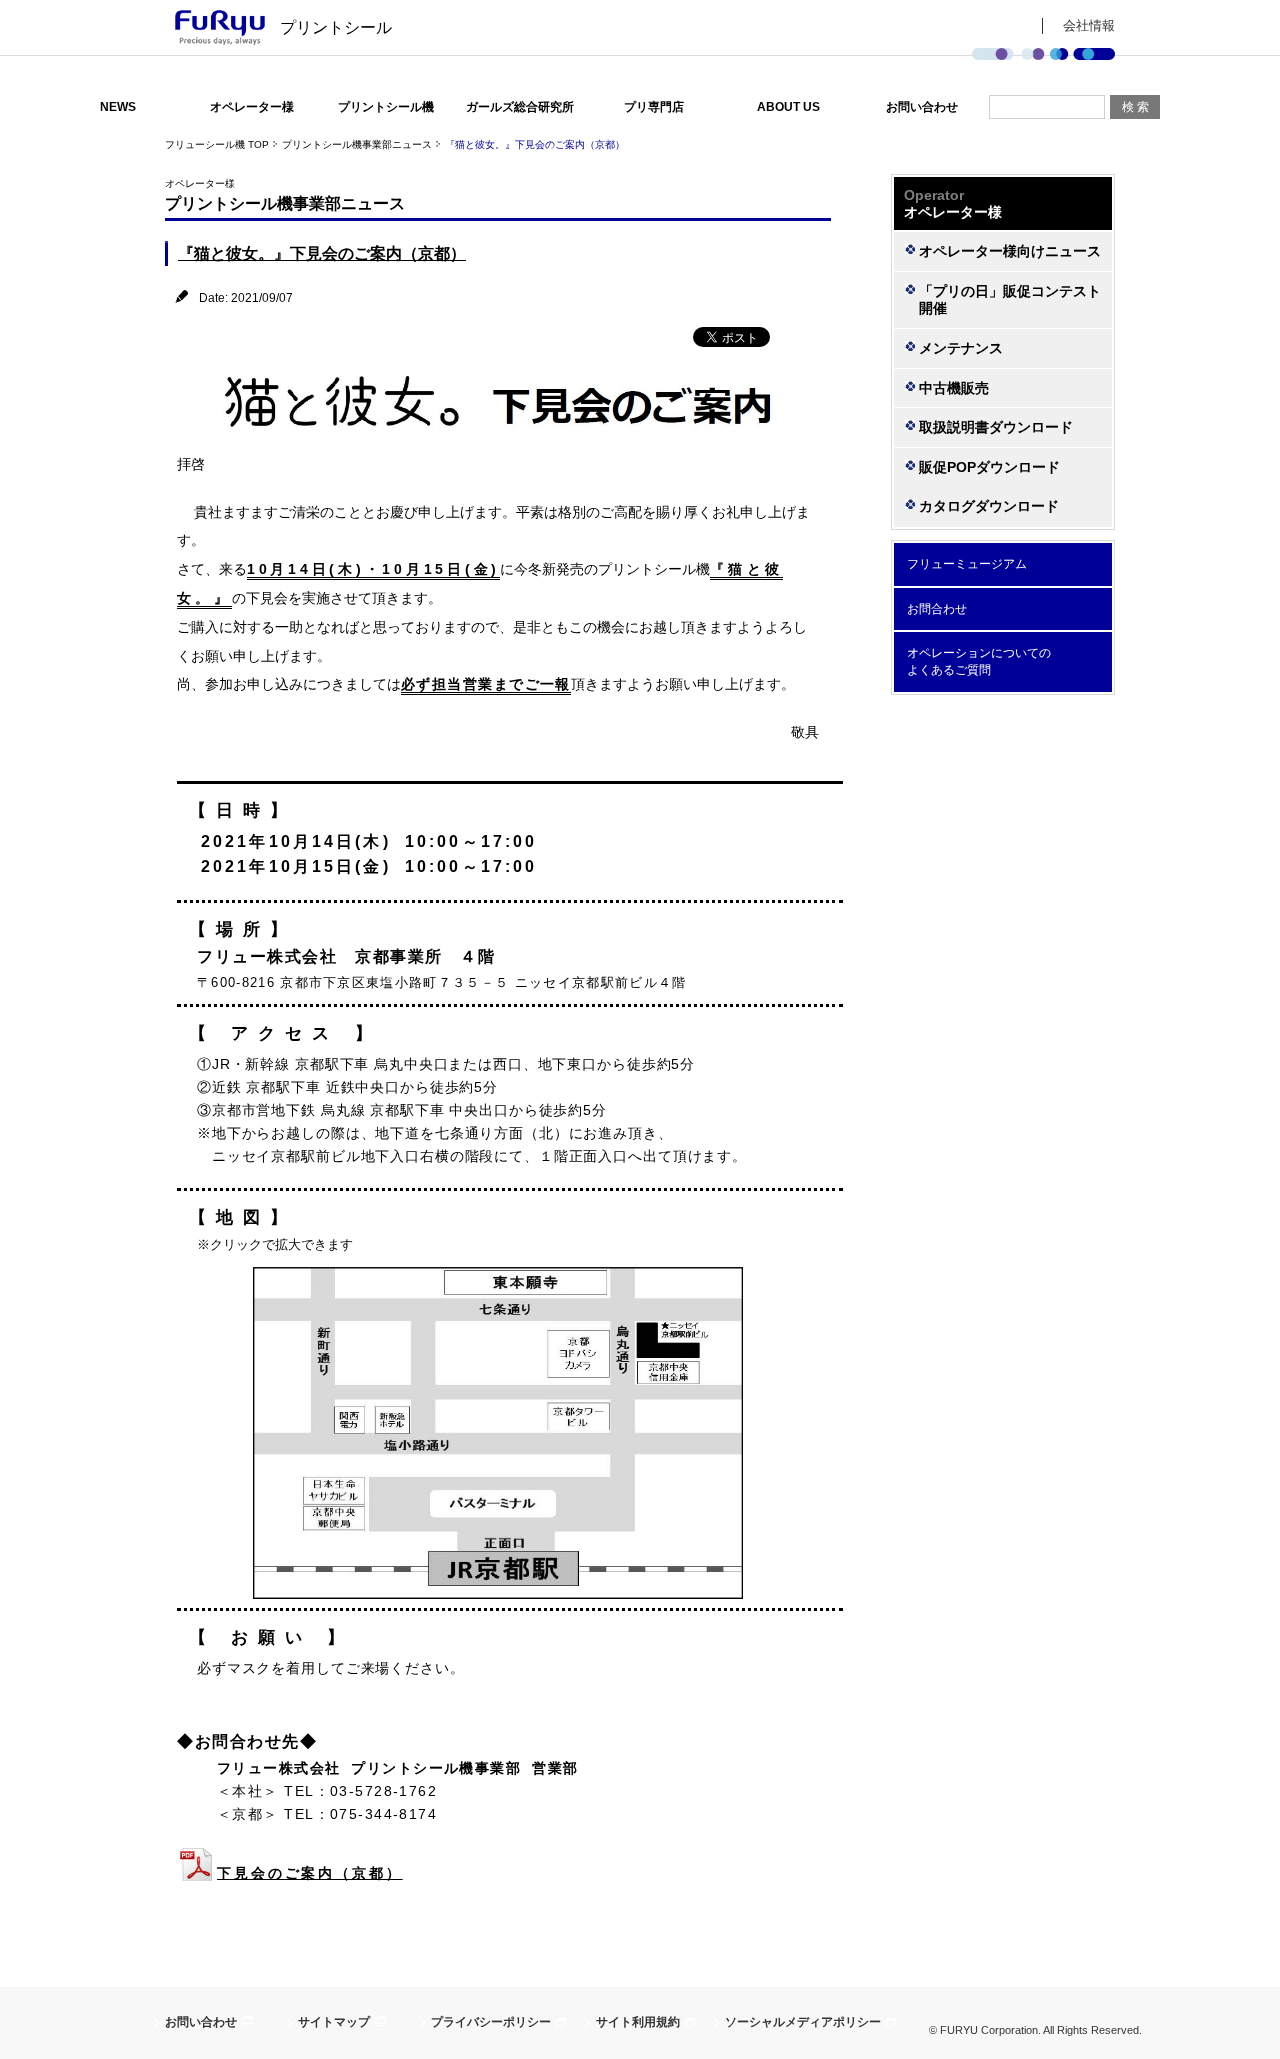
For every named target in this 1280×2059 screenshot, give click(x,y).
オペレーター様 (252, 107)
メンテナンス (961, 348)
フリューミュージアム (967, 564)
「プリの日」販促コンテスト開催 (1010, 299)
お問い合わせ (922, 107)
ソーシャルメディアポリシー (803, 2022)
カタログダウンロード (989, 506)
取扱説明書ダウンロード (996, 427)
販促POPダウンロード (989, 467)
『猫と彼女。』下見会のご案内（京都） (322, 253)
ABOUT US (788, 107)
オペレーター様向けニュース (1010, 251)
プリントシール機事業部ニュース (357, 144)
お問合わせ (937, 609)
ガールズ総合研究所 (520, 107)
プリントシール (336, 27)
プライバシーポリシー (491, 2022)
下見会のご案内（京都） (310, 1873)
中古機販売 (954, 388)
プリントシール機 (386, 107)
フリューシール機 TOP (217, 144)
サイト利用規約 (638, 2022)
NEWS (118, 107)
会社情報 (1089, 25)
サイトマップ (334, 2022)
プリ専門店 (654, 107)
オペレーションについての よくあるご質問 (979, 661)
